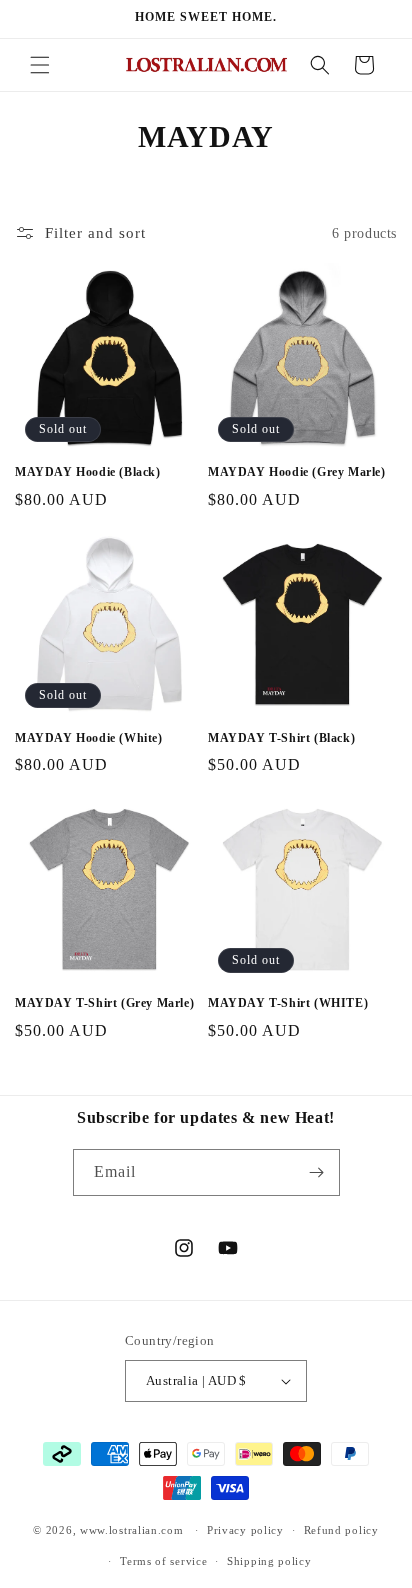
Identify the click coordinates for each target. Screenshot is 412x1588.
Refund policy (341, 1530)
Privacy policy (245, 1530)
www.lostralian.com (132, 1530)
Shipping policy (269, 1561)
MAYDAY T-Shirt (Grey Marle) (104, 1003)
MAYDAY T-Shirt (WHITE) (288, 1003)
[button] (40, 65)
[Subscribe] (317, 1172)
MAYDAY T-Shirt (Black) (281, 738)
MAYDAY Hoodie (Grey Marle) (297, 472)
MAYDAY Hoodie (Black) (88, 472)
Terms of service (163, 1561)
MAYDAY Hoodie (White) (89, 738)
